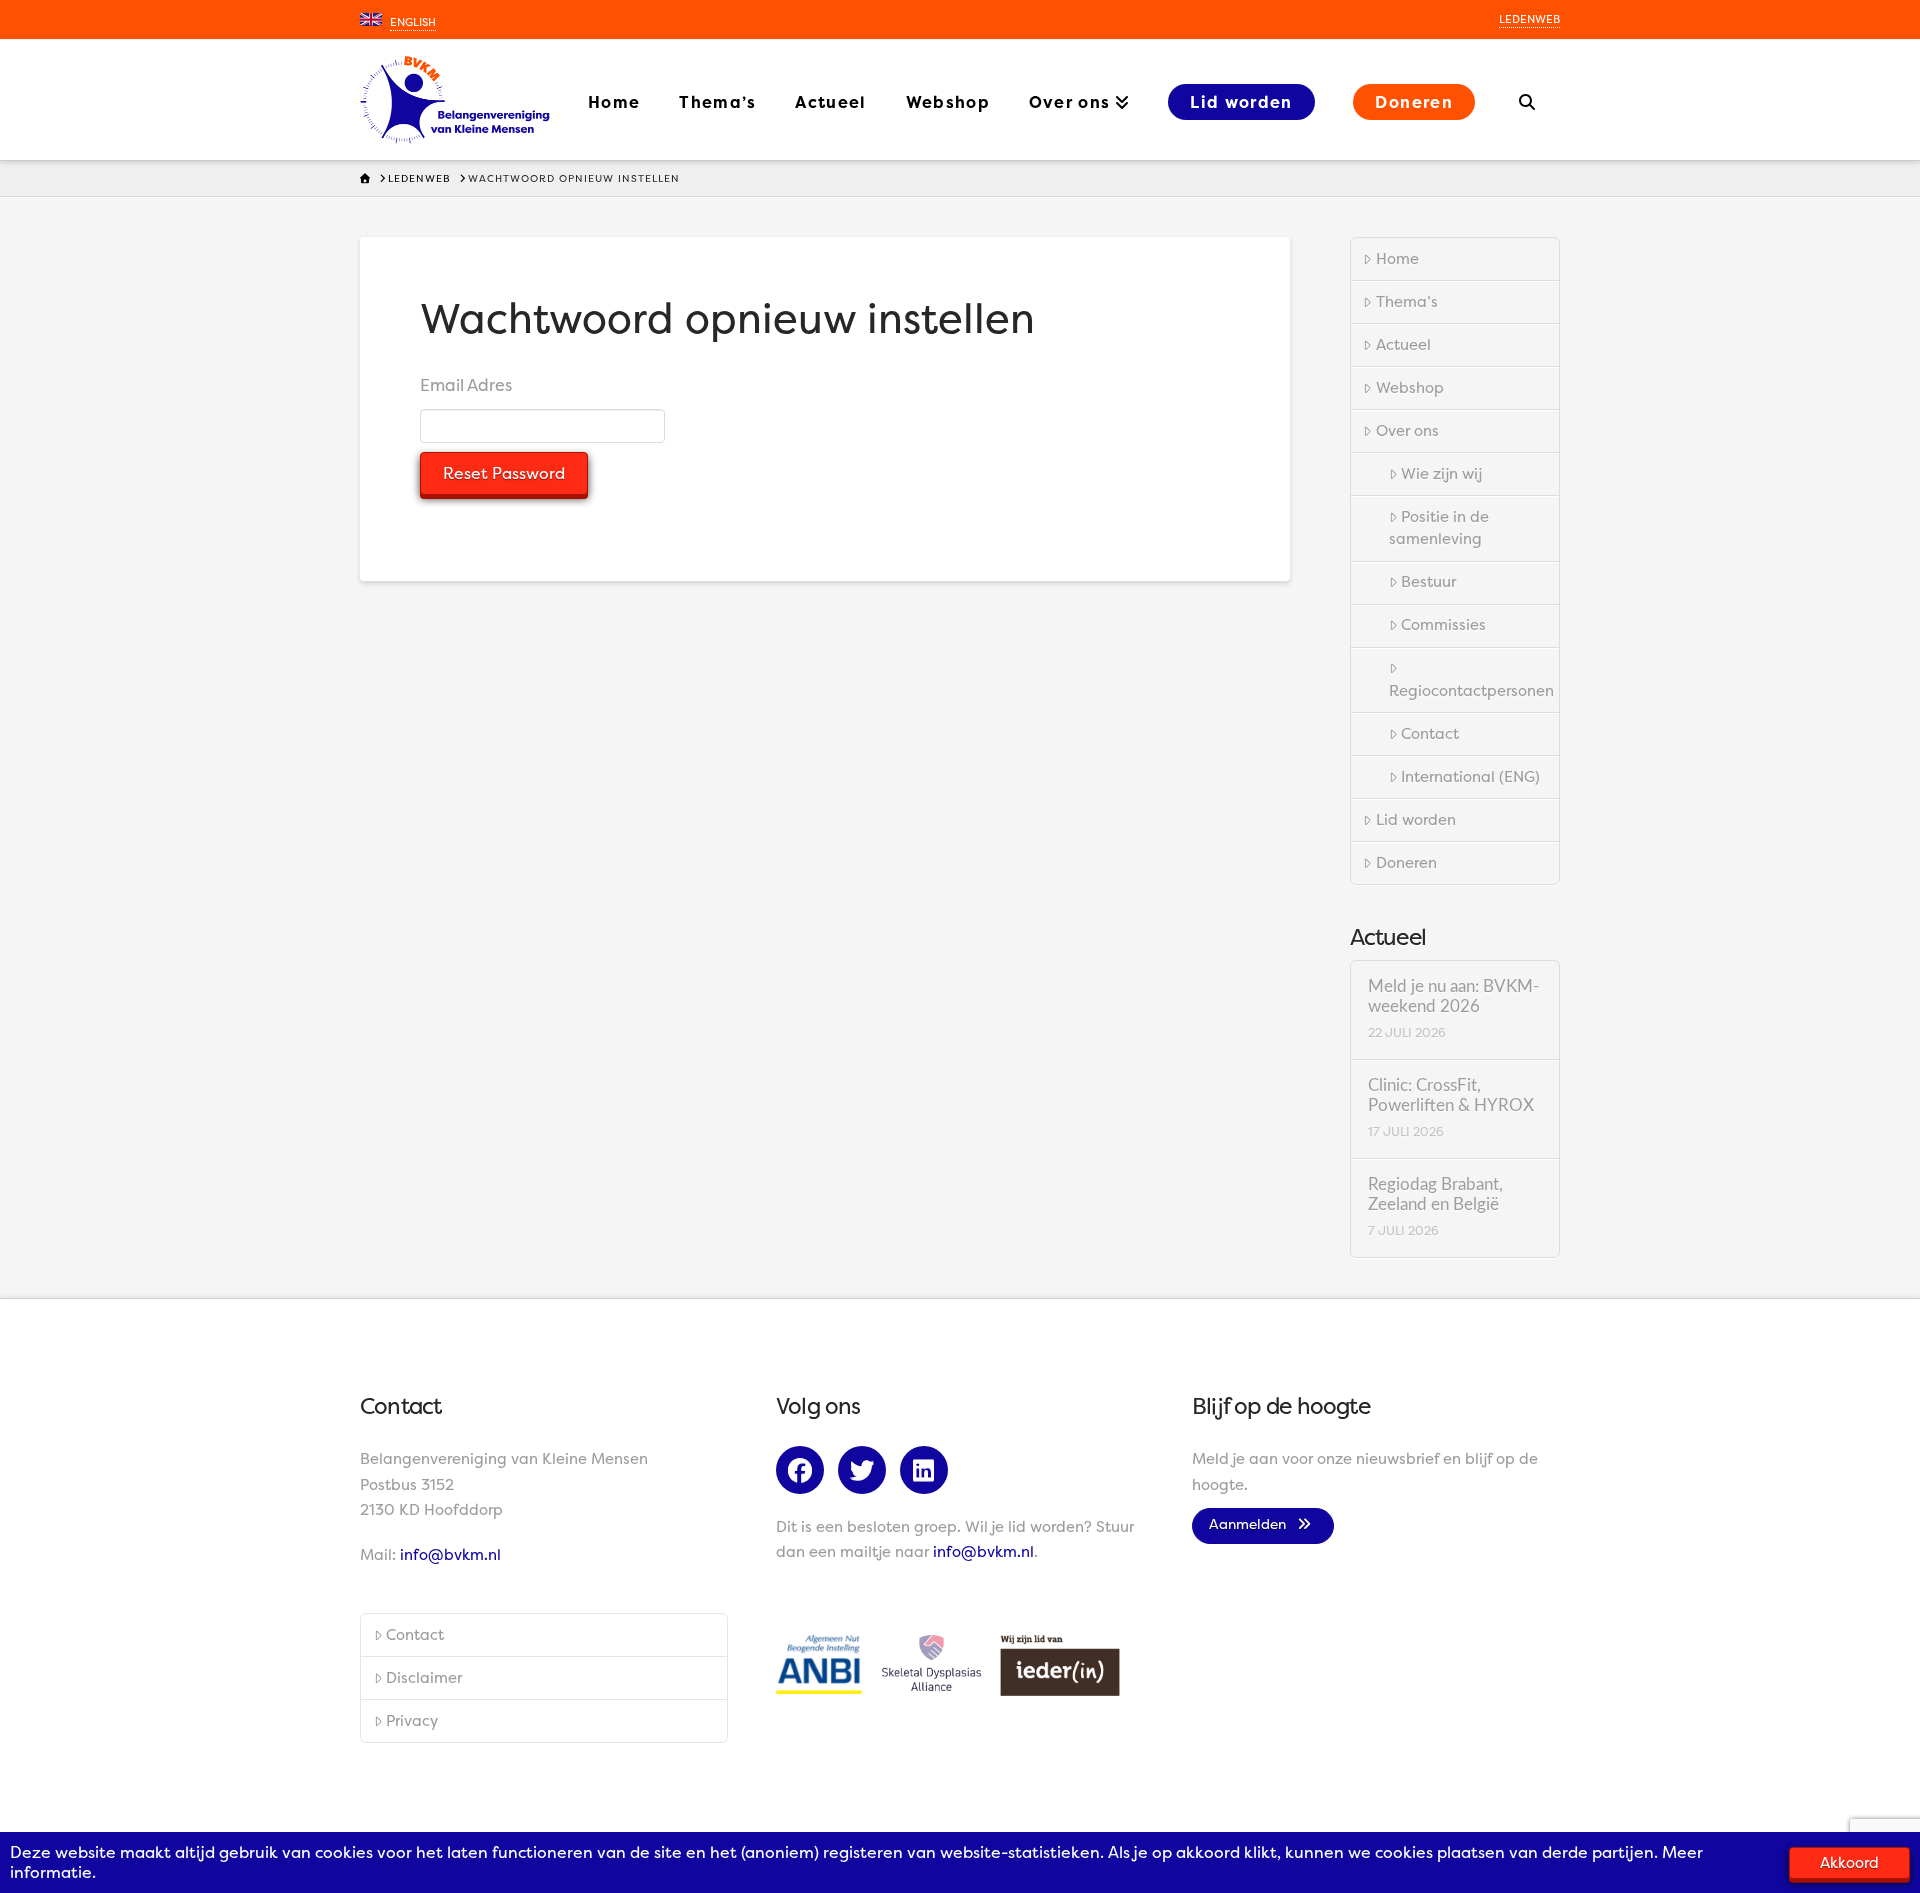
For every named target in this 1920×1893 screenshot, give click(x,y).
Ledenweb (1529, 19)
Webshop (1410, 387)
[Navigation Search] (1527, 100)
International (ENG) (1470, 776)
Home (1397, 258)
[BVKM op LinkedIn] (929, 1473)
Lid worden (1416, 819)
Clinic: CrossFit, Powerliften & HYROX (1451, 1096)
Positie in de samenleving (1439, 528)
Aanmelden (1253, 1523)
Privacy (412, 1720)
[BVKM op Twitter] (867, 1473)
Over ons (1407, 430)
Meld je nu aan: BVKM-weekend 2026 (1453, 997)
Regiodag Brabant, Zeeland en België (1435, 1195)
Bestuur (1428, 581)
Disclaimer (424, 1677)
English (413, 22)
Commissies (1443, 624)
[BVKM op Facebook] (805, 1473)
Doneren (1406, 862)
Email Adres (466, 385)
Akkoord (1849, 1862)
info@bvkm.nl (450, 1554)
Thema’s (1407, 301)
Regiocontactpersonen (1471, 690)
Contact (1430, 733)
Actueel (1403, 344)
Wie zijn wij (1441, 473)
